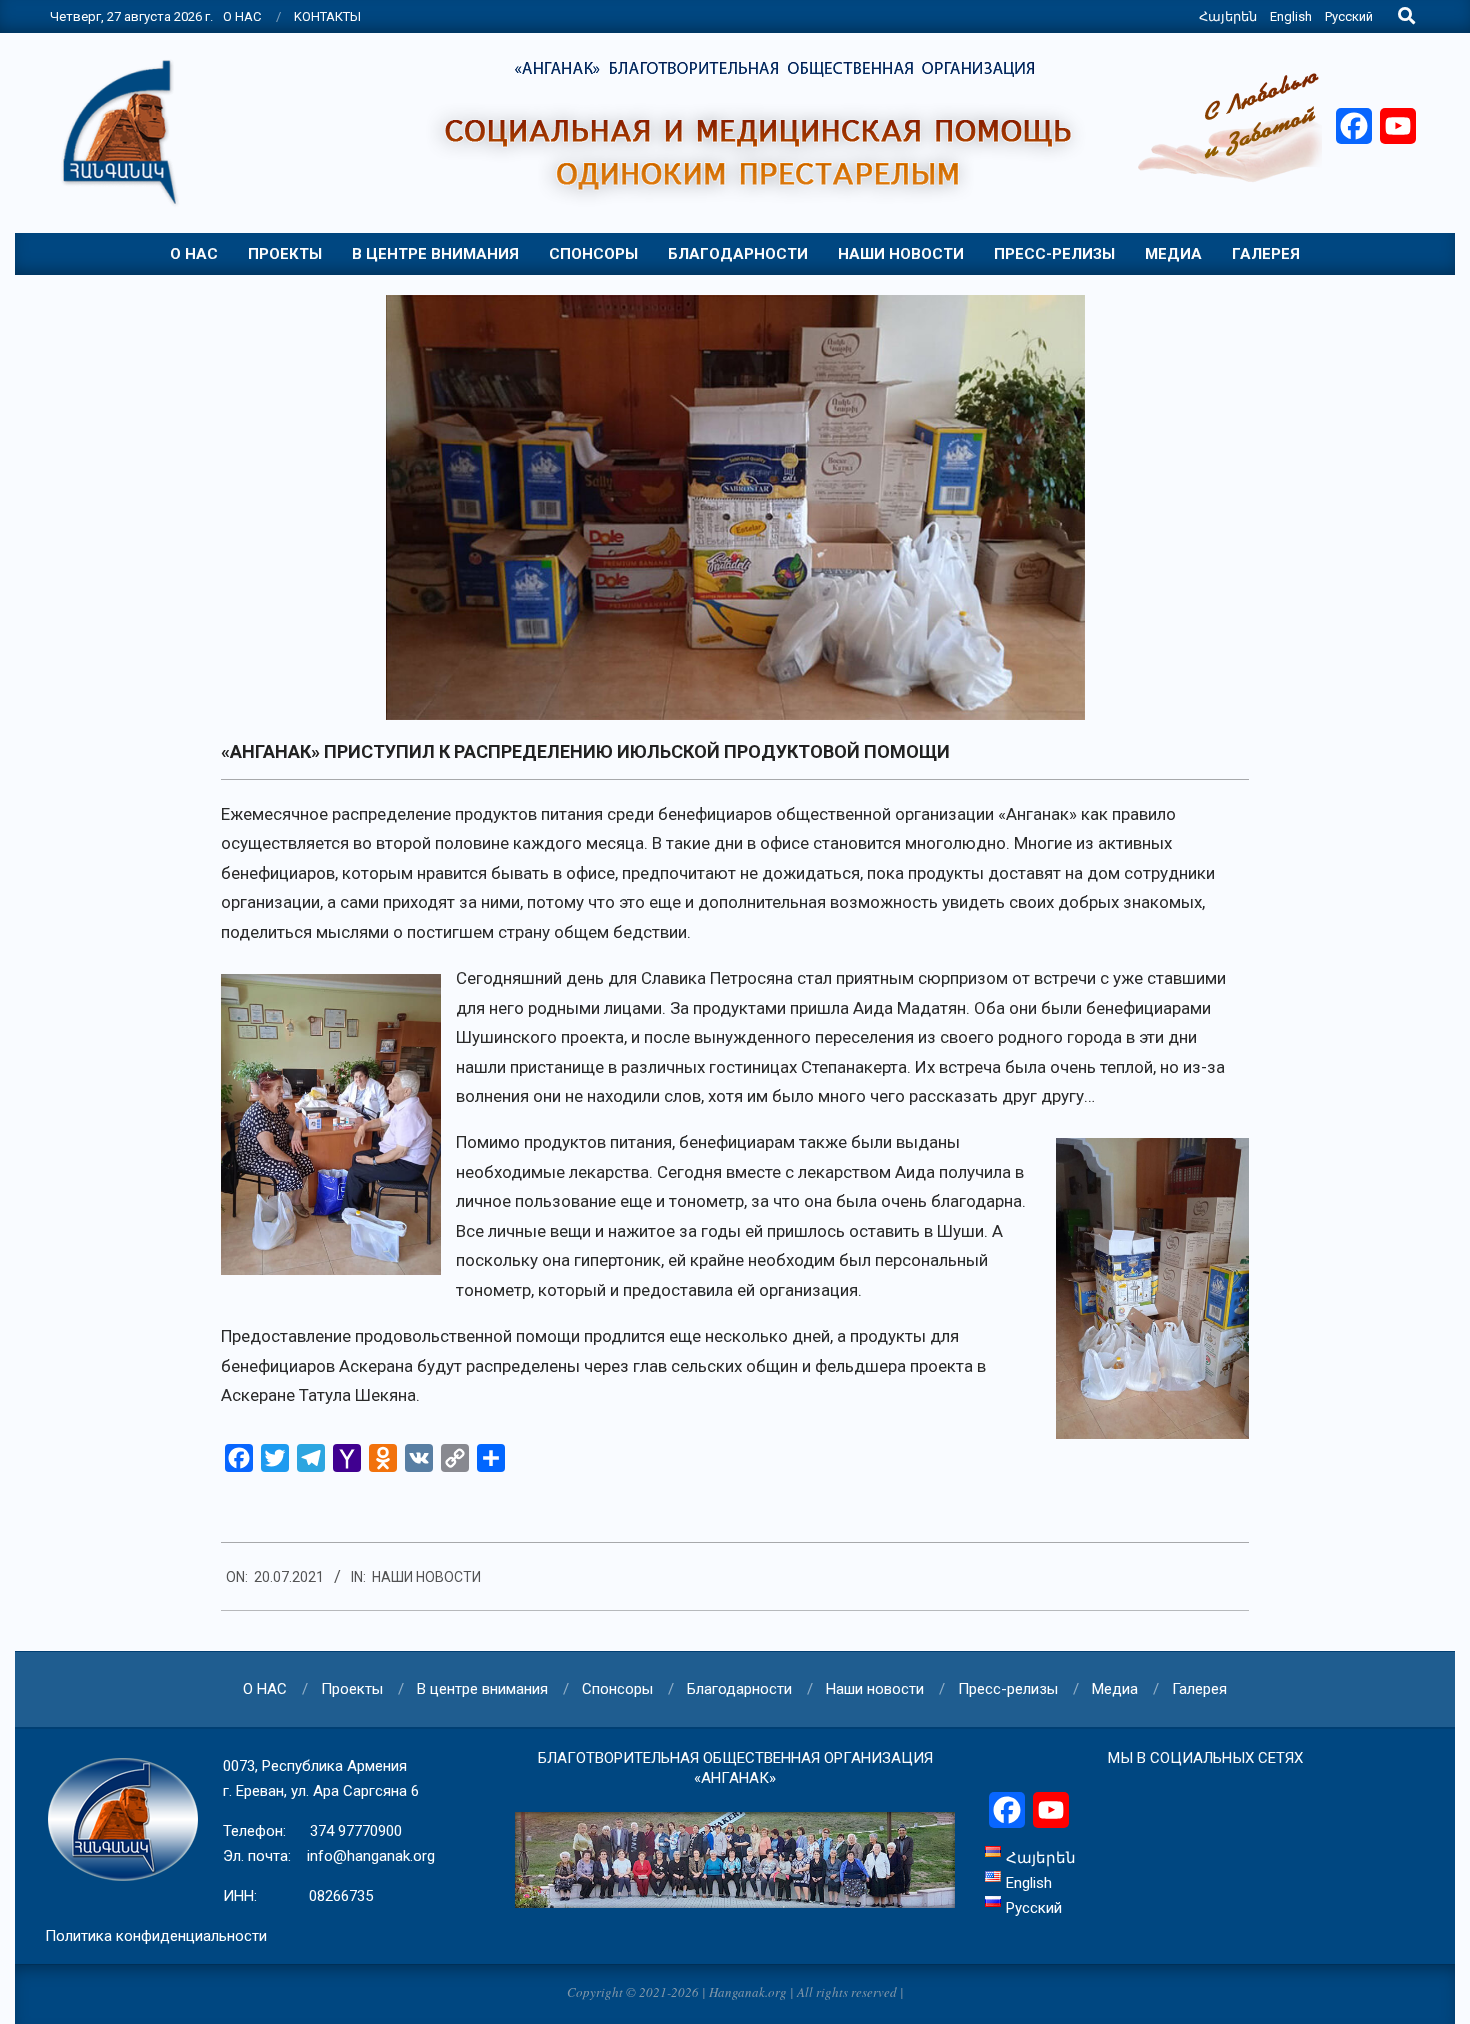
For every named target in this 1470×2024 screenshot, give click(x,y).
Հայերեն (1228, 16)
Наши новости (426, 1577)
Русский (1349, 16)
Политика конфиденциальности (156, 1936)
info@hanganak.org (371, 1856)
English (1291, 16)
